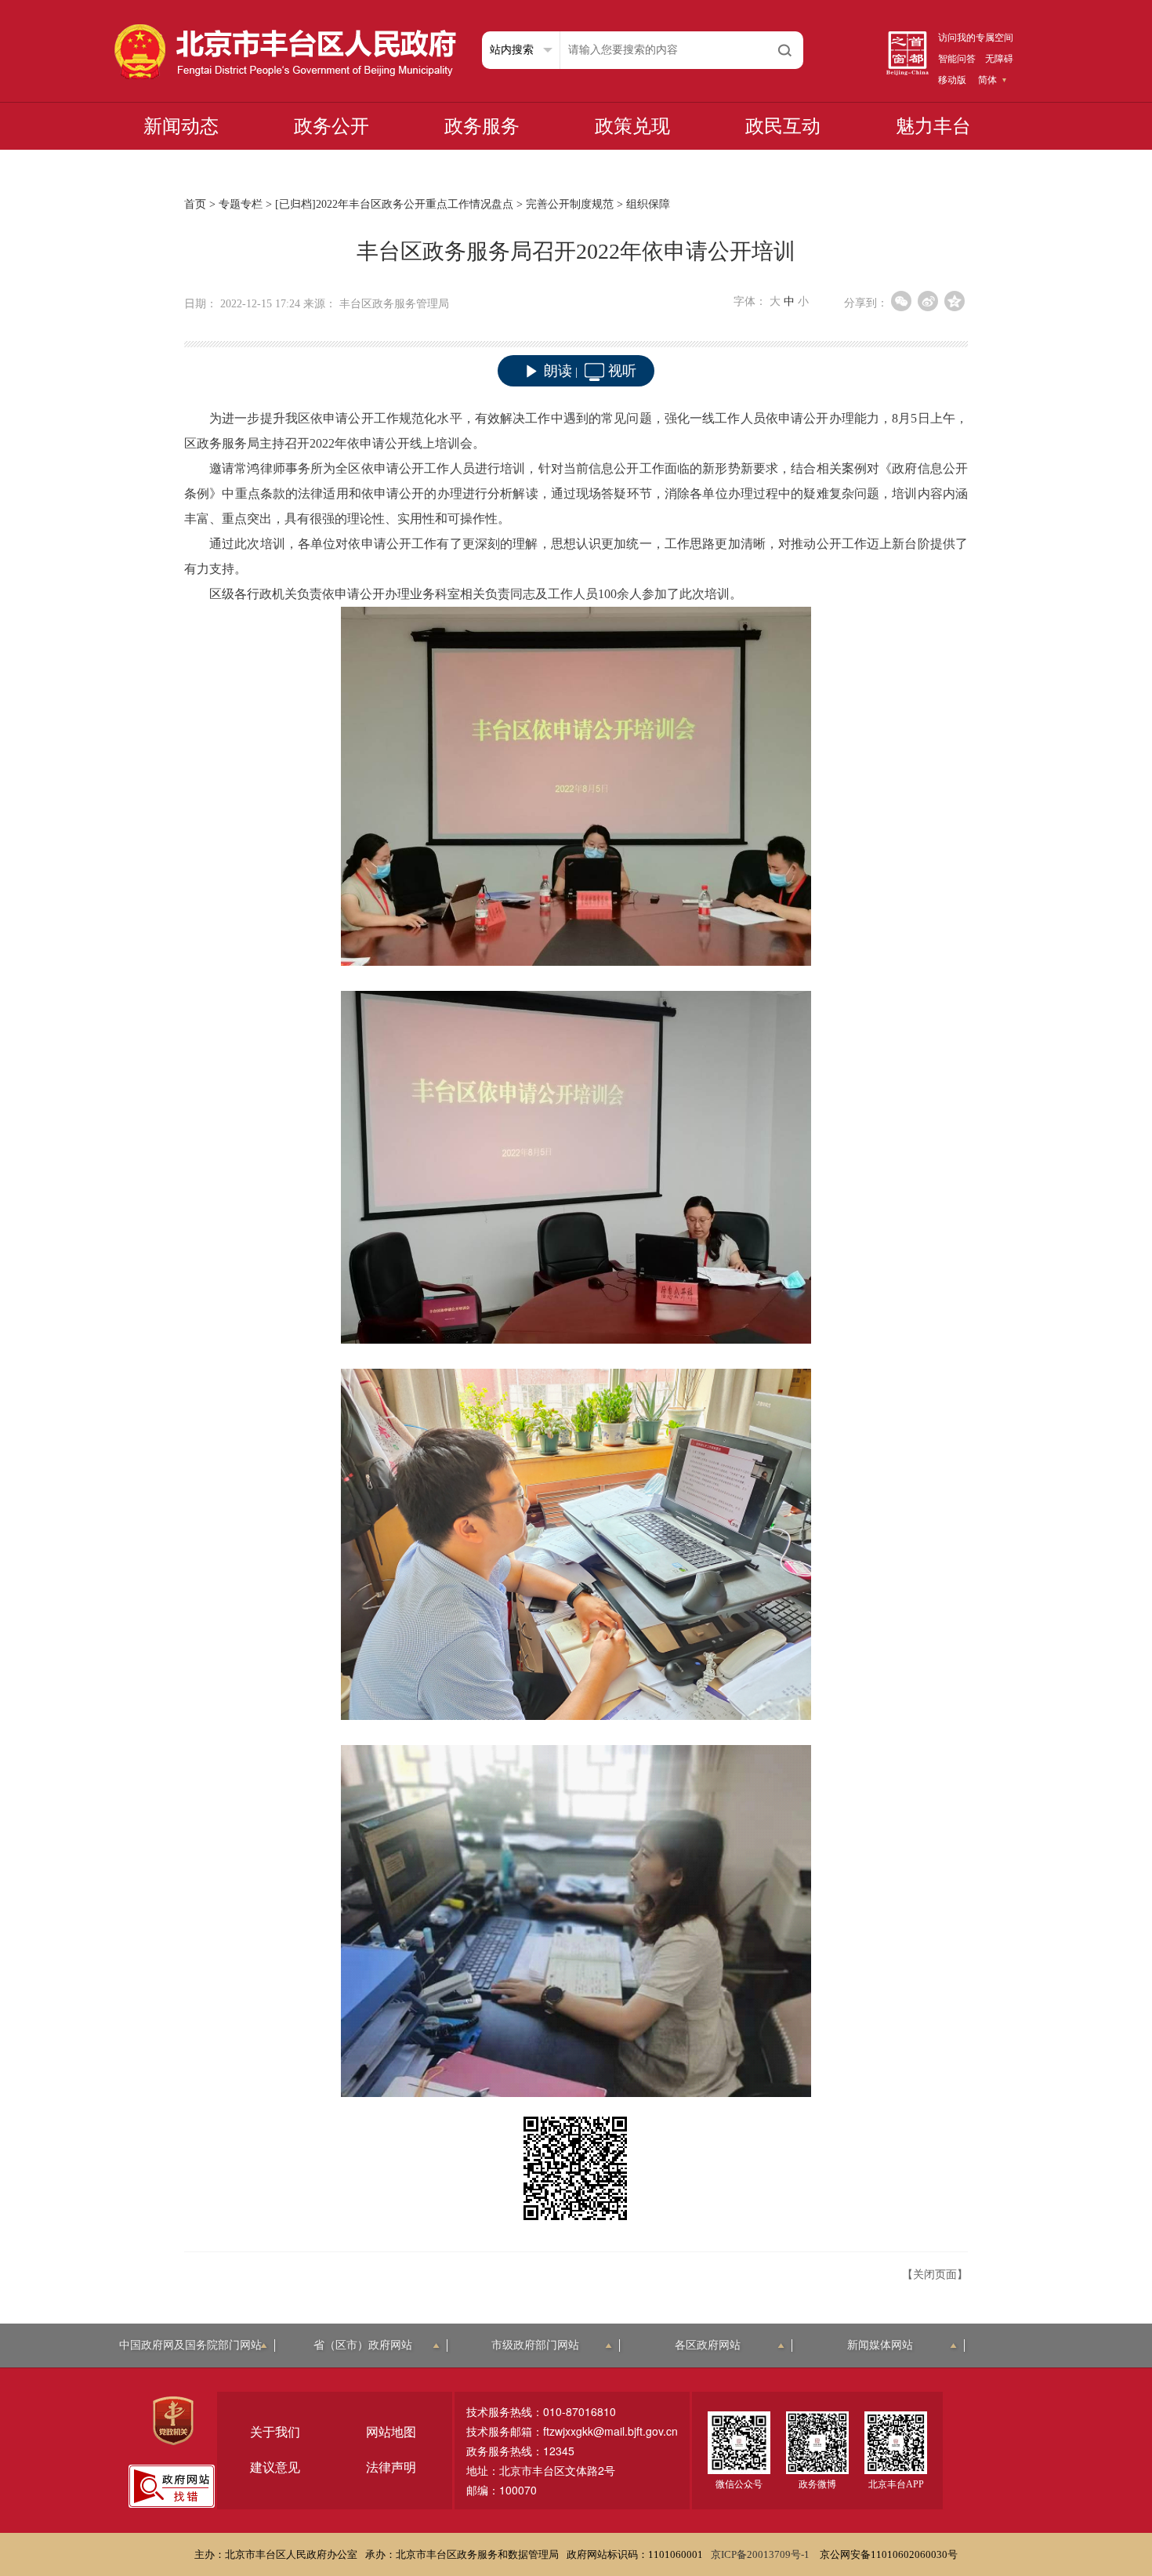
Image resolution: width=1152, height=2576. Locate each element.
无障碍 (999, 59)
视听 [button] (622, 371)
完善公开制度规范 (570, 204)
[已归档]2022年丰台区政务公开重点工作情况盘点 (394, 204)
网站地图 (391, 2432)
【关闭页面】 (935, 2275)
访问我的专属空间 (976, 38)
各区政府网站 (708, 2345)
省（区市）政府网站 (363, 2345)
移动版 (952, 80)
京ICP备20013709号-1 (761, 2554)
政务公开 (331, 126)
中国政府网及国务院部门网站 (190, 2345)
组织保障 (648, 204)
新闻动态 (181, 126)
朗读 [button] (558, 371)
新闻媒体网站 (880, 2345)
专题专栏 (241, 204)
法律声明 (391, 2467)
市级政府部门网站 (535, 2345)
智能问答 (957, 59)
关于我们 (275, 2432)
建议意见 (275, 2467)
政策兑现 (632, 126)
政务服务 (482, 126)
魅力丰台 (933, 126)
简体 (987, 80)
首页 (195, 204)
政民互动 (783, 126)
